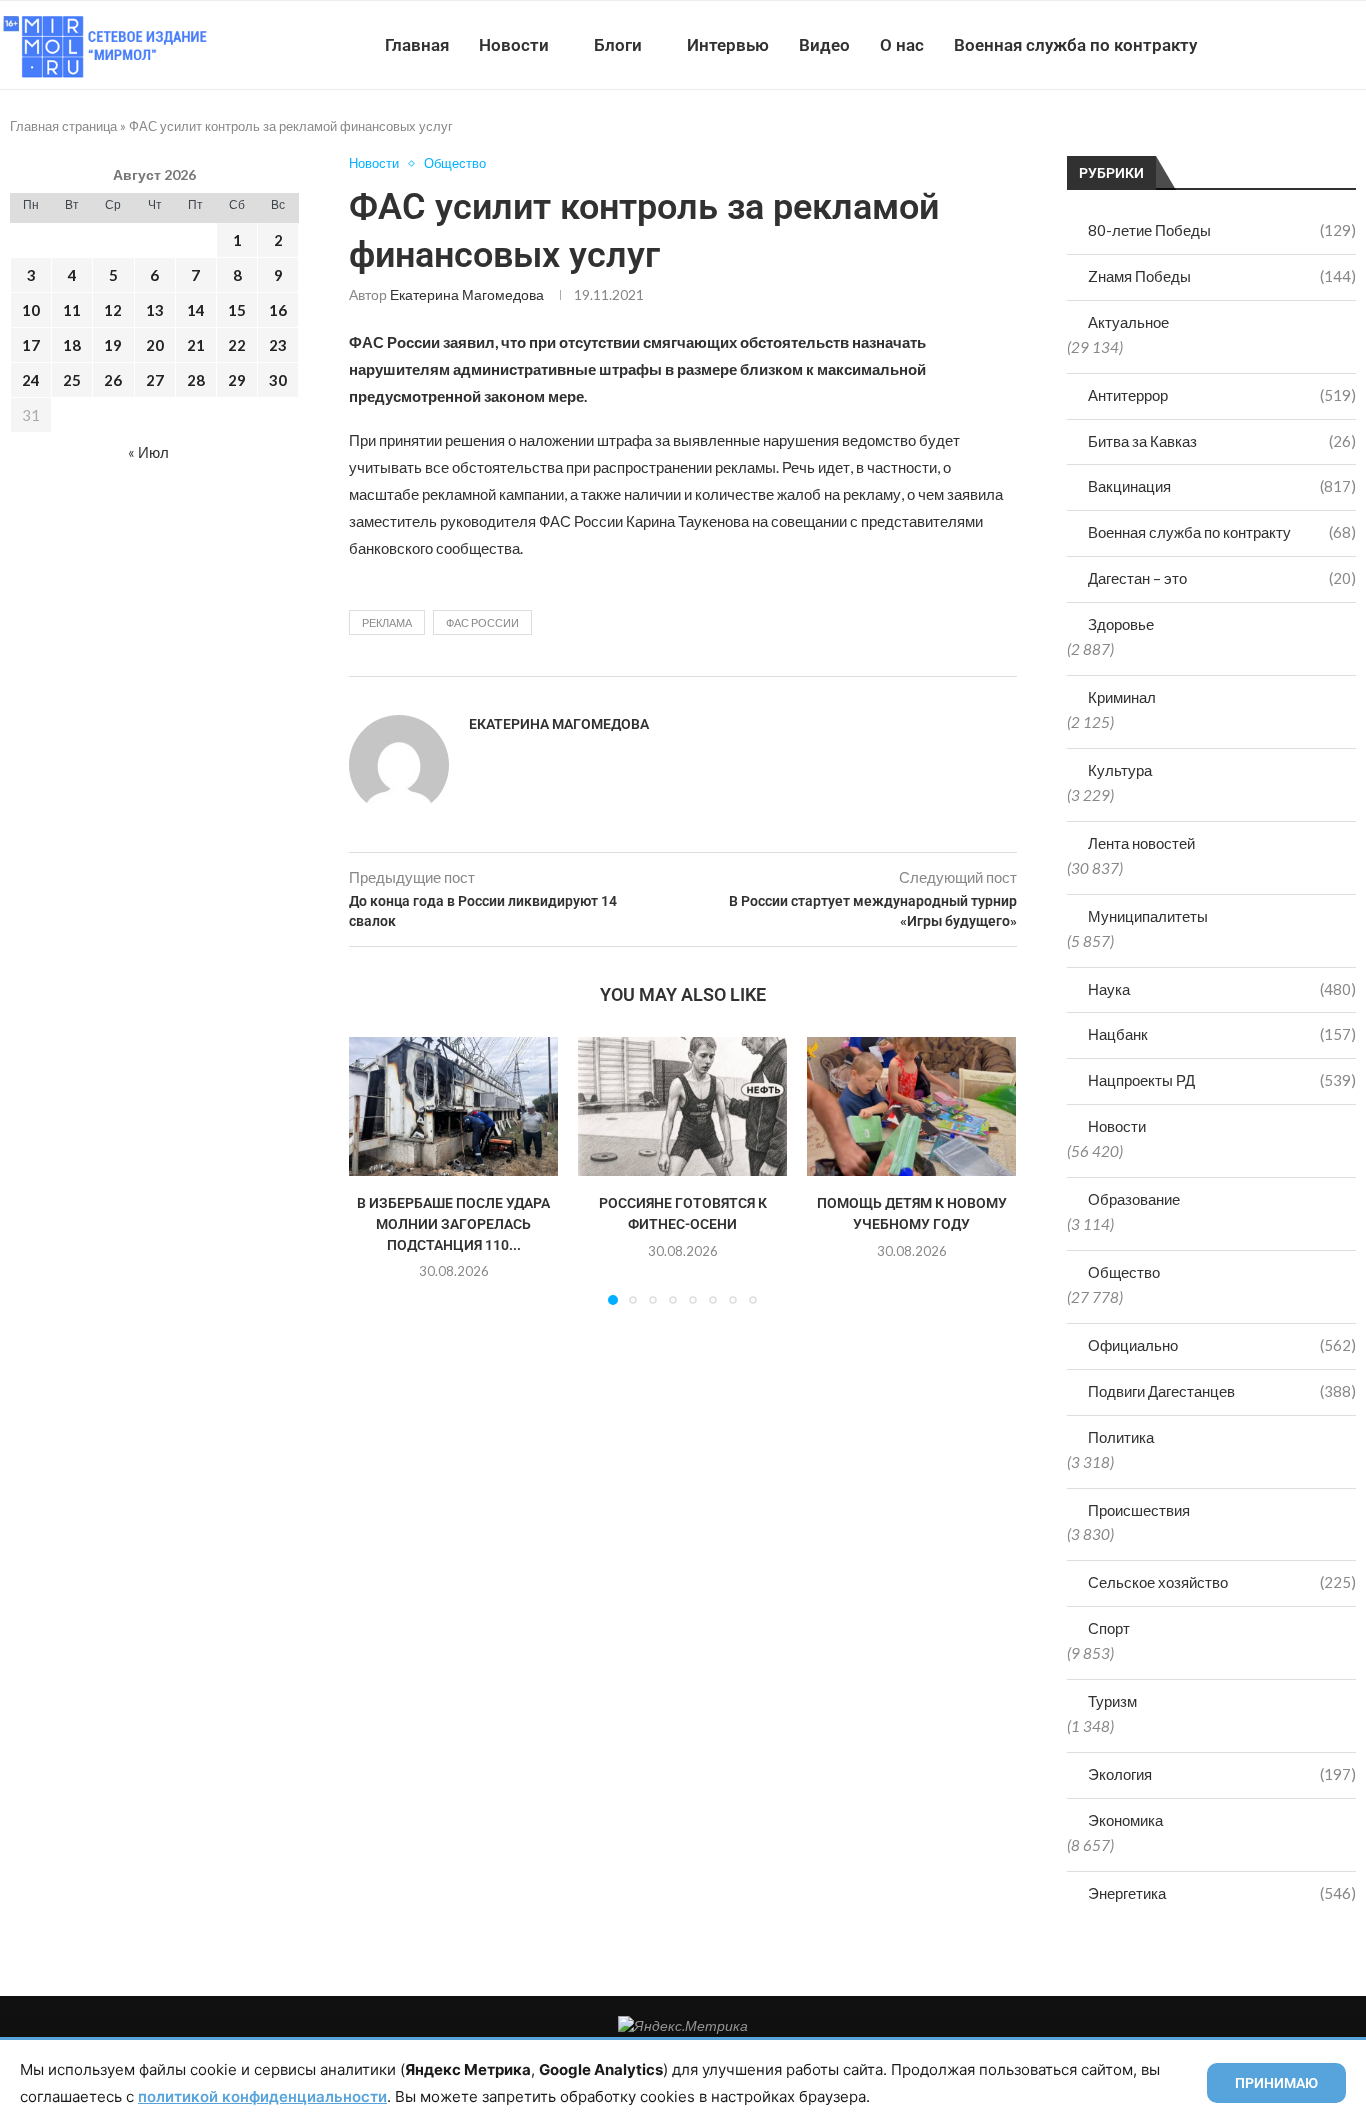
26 (113, 380)
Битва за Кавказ (1222, 441)
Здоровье (1121, 624)
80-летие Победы (1222, 230)
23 (278, 345)
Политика (1121, 1437)
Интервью (728, 45)
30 (278, 380)
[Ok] (1325, 45)
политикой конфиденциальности (262, 2096)
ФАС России (482, 622)
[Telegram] (1304, 45)
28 (196, 380)
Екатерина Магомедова (467, 294)
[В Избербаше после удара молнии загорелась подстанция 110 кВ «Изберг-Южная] (453, 1106)
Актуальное (1128, 322)
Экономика (1125, 1820)
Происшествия (1139, 1510)
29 (237, 380)
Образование (1134, 1199)
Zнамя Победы (1222, 276)
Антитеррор (1222, 395)
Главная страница (63, 126)
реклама (387, 622)
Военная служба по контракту (1075, 45)
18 (72, 345)
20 (155, 345)
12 (113, 310)
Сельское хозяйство (1222, 1582)
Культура (1120, 770)
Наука (1222, 989)
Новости (514, 45)
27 (155, 380)
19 (113, 345)
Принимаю (1276, 2083)
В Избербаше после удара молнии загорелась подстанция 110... (453, 1224)
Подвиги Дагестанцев (1222, 1391)
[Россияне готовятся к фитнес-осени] (682, 1106)
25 (72, 380)
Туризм (1112, 1701)
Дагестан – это (1222, 578)
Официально (1222, 1345)
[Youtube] (1262, 45)
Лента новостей (1141, 843)
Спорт (1109, 1628)
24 (31, 380)
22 (237, 345)
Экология (1222, 1774)
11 (72, 310)
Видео (824, 45)
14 (196, 310)
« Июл (148, 452)
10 (31, 310)
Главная (417, 45)
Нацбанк (1222, 1034)
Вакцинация (1222, 486)
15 (237, 310)
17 (31, 345)
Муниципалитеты (1148, 916)
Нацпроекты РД (1222, 1080)
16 (278, 310)
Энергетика (1222, 1893)
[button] (376, 1170)
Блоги (618, 45)
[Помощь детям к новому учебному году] (911, 1106)
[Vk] (1283, 45)
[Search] (1356, 45)
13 (155, 310)
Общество (1124, 1272)
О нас (902, 45)
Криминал (1122, 697)
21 (196, 345)
